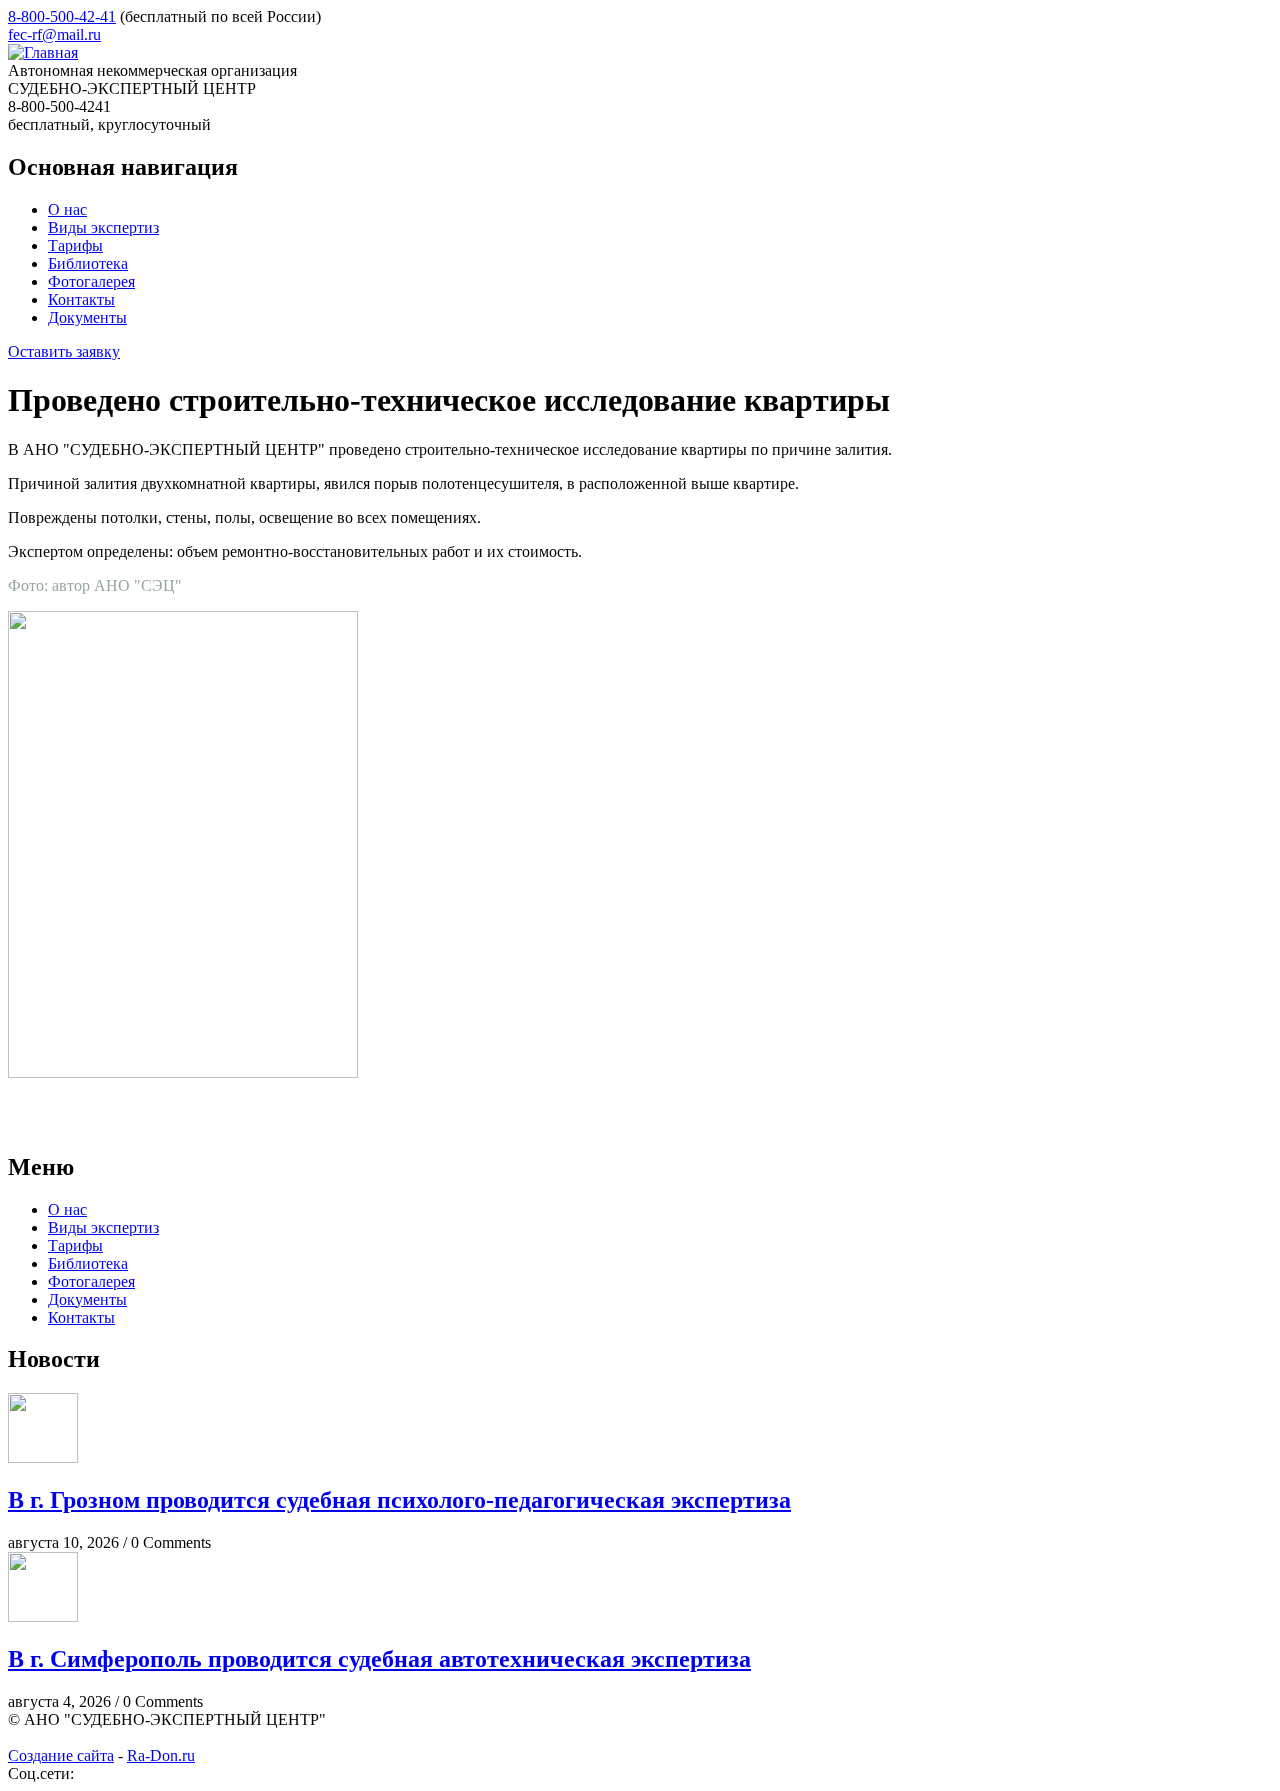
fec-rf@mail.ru (54, 34)
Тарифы (75, 245)
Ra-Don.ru (161, 1755)
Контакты (81, 299)
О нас (67, 209)
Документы (87, 317)
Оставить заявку (64, 351)
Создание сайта (61, 1755)
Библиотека (88, 263)
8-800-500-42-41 (62, 16)
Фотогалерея (91, 281)
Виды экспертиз (103, 227)
